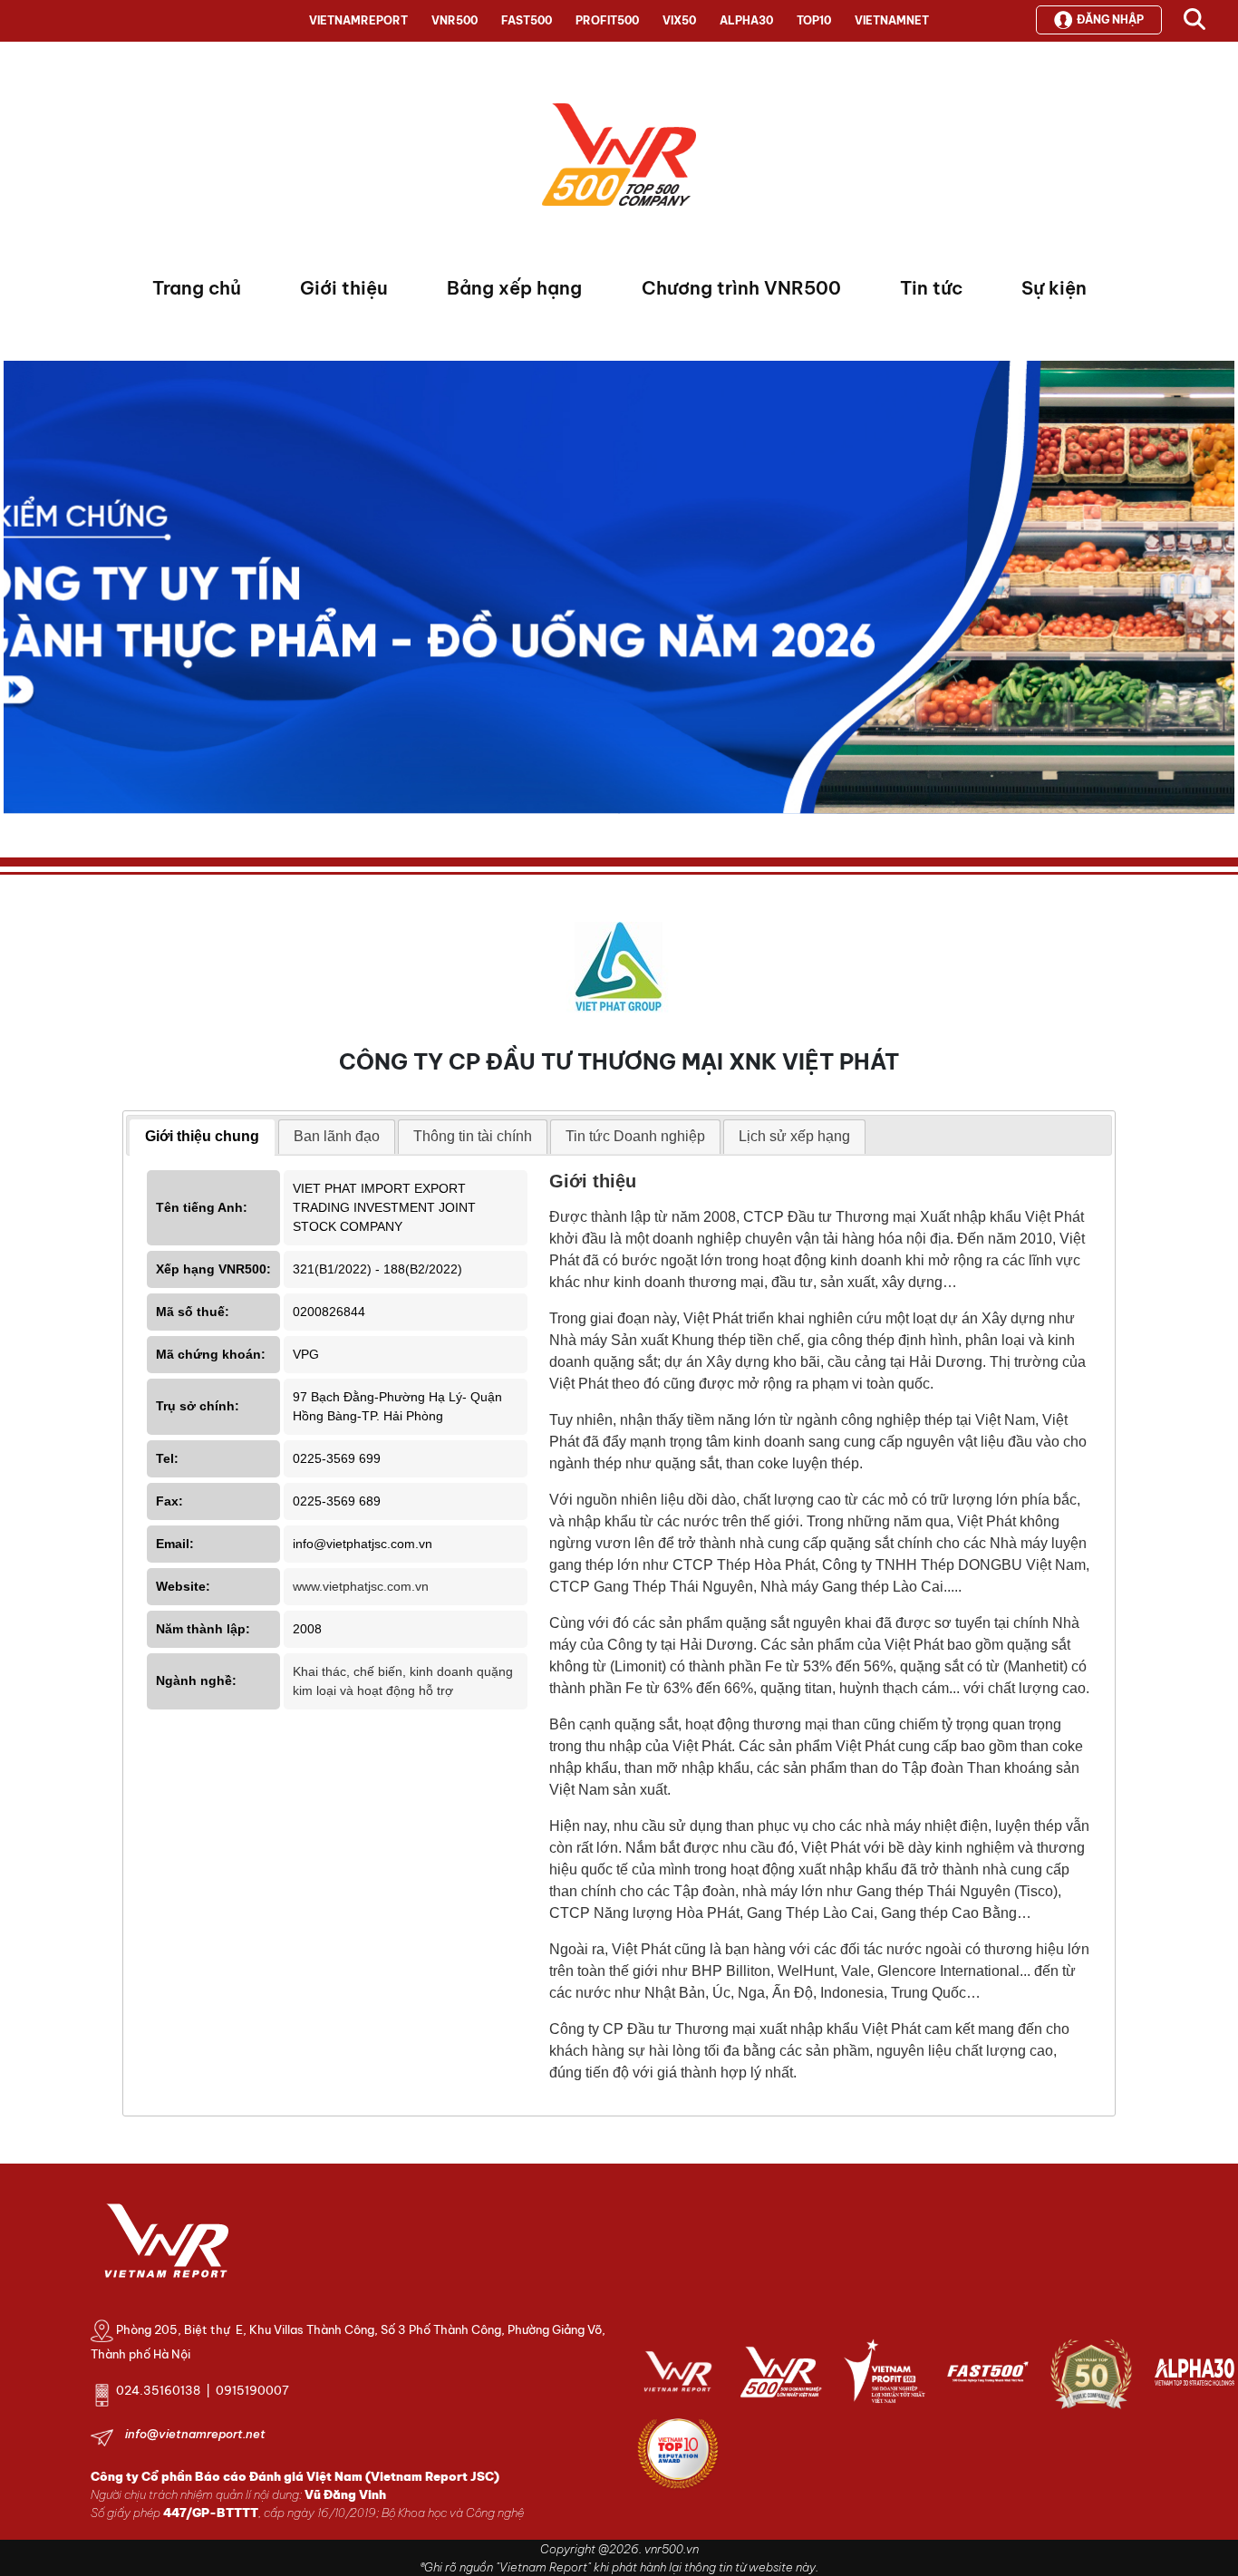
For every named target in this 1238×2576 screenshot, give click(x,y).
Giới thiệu (344, 288)
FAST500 (527, 20)
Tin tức (931, 288)
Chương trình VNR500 (741, 288)
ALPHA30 (746, 20)
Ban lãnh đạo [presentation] (337, 1136)
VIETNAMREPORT (358, 20)
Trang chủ (197, 288)
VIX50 (679, 20)
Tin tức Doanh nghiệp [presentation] (635, 1136)
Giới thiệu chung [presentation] (202, 1136)
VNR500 (455, 20)
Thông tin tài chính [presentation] (473, 1136)
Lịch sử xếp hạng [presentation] (794, 1136)
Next (17, 592)
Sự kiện (1054, 288)
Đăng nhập (1110, 19)
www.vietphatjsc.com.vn (361, 1586)
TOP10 (814, 20)
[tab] (202, 1138)
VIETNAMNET (892, 20)
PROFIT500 (607, 20)
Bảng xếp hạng (514, 288)
